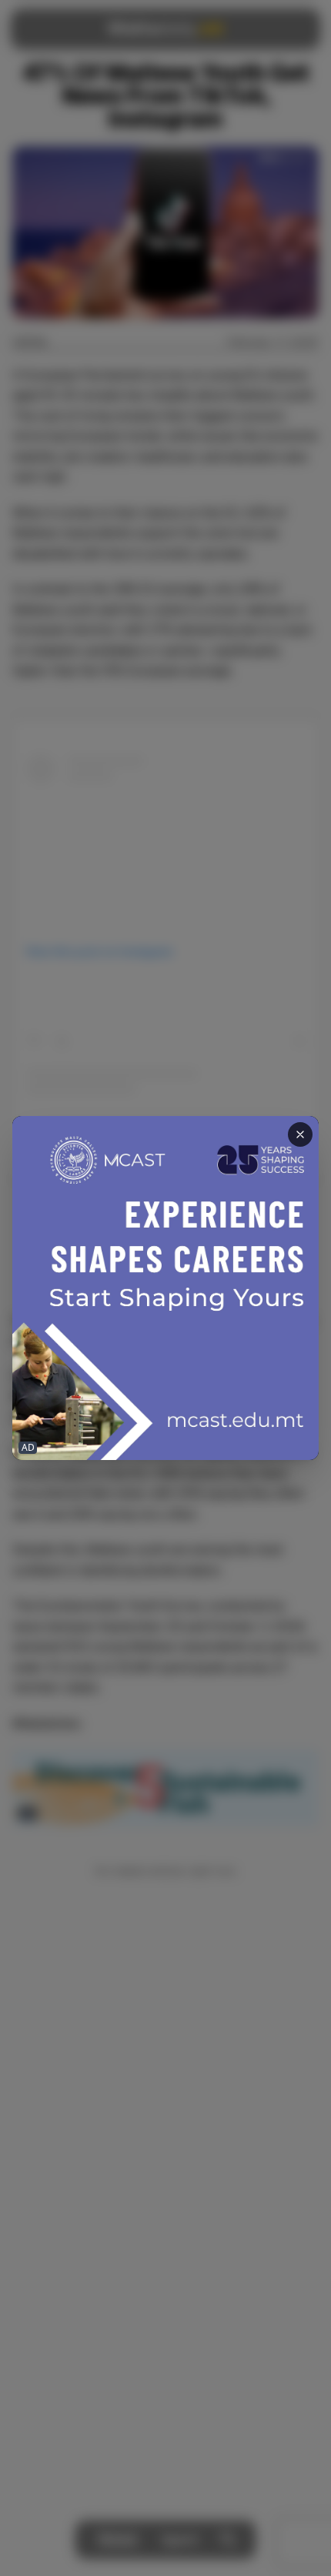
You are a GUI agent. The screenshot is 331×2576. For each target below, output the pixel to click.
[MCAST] (165, 1288)
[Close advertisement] (300, 1134)
